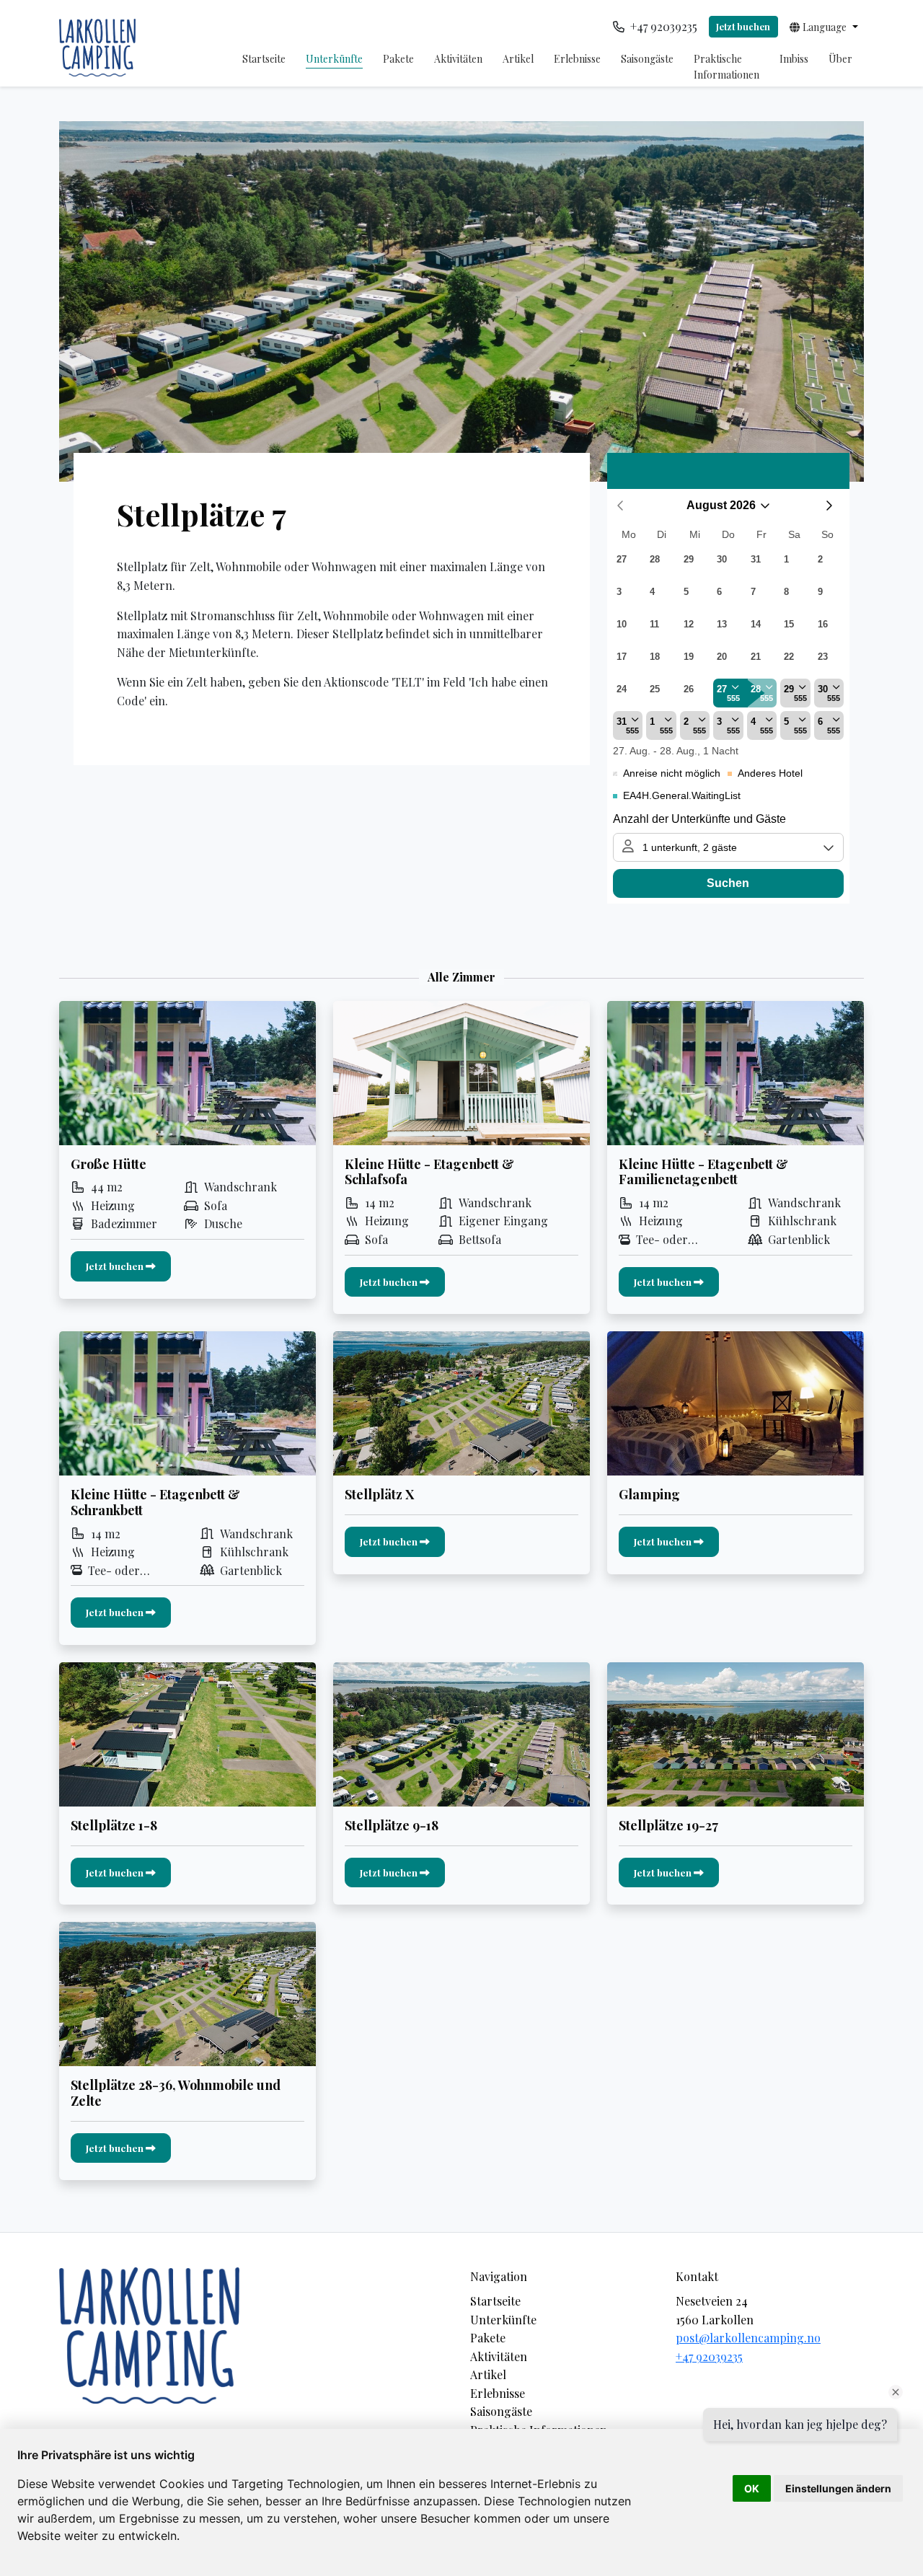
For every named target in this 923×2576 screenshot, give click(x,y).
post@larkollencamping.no (748, 2338)
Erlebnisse (577, 59)
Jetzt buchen (743, 26)
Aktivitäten (458, 59)
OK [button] (752, 2488)
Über (840, 59)
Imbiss (794, 59)
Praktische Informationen (727, 67)
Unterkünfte (334, 59)
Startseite (264, 59)
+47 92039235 (709, 2356)
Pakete (398, 59)
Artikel (518, 59)
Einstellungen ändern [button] (838, 2488)
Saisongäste (647, 59)
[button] (824, 27)
